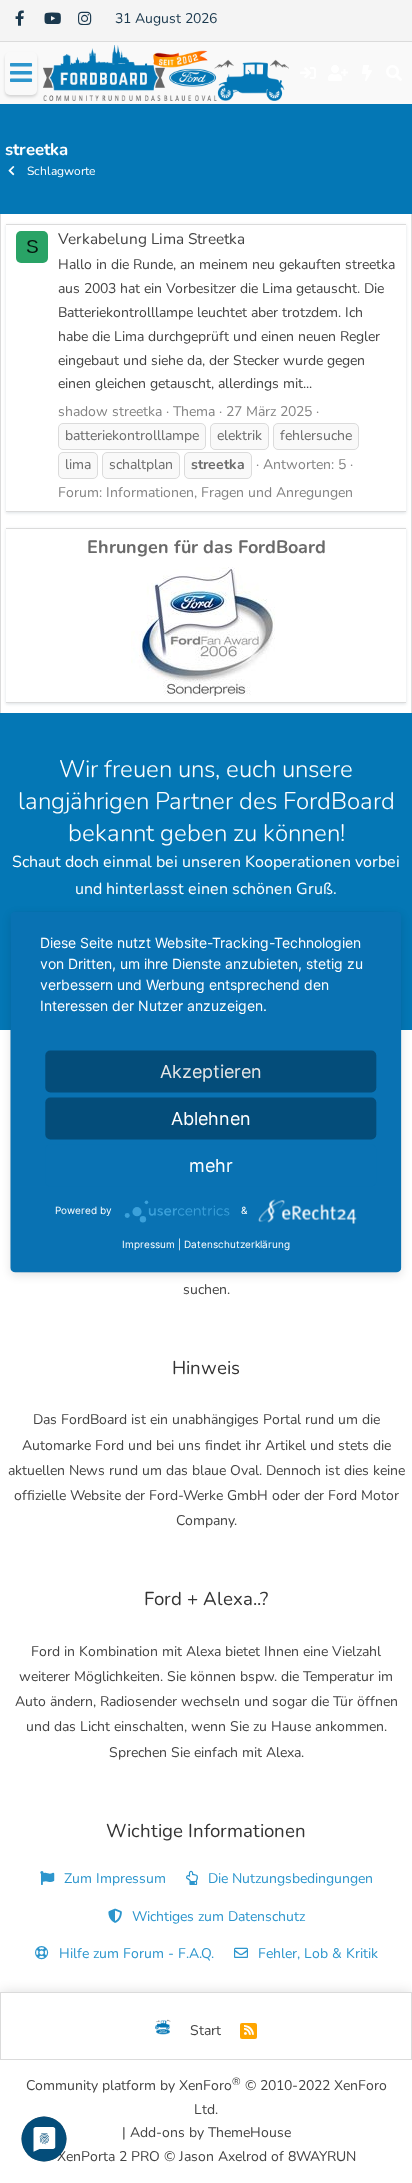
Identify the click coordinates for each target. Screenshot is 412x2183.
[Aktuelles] (367, 73)
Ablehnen (211, 1117)
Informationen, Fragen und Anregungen (229, 492)
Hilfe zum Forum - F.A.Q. (134, 1953)
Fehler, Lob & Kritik (316, 1953)
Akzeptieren (211, 1070)
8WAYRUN (322, 2156)
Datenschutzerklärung (237, 1243)
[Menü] (21, 73)
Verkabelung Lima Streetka (151, 238)
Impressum (148, 1243)
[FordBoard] (163, 2031)
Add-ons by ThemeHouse (210, 2132)
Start (205, 2030)
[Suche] (393, 73)
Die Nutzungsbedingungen (288, 1878)
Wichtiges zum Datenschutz (216, 1916)
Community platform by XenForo (206, 2096)
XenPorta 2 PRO (108, 2156)
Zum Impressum (113, 1878)
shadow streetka (110, 411)
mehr (211, 1164)
